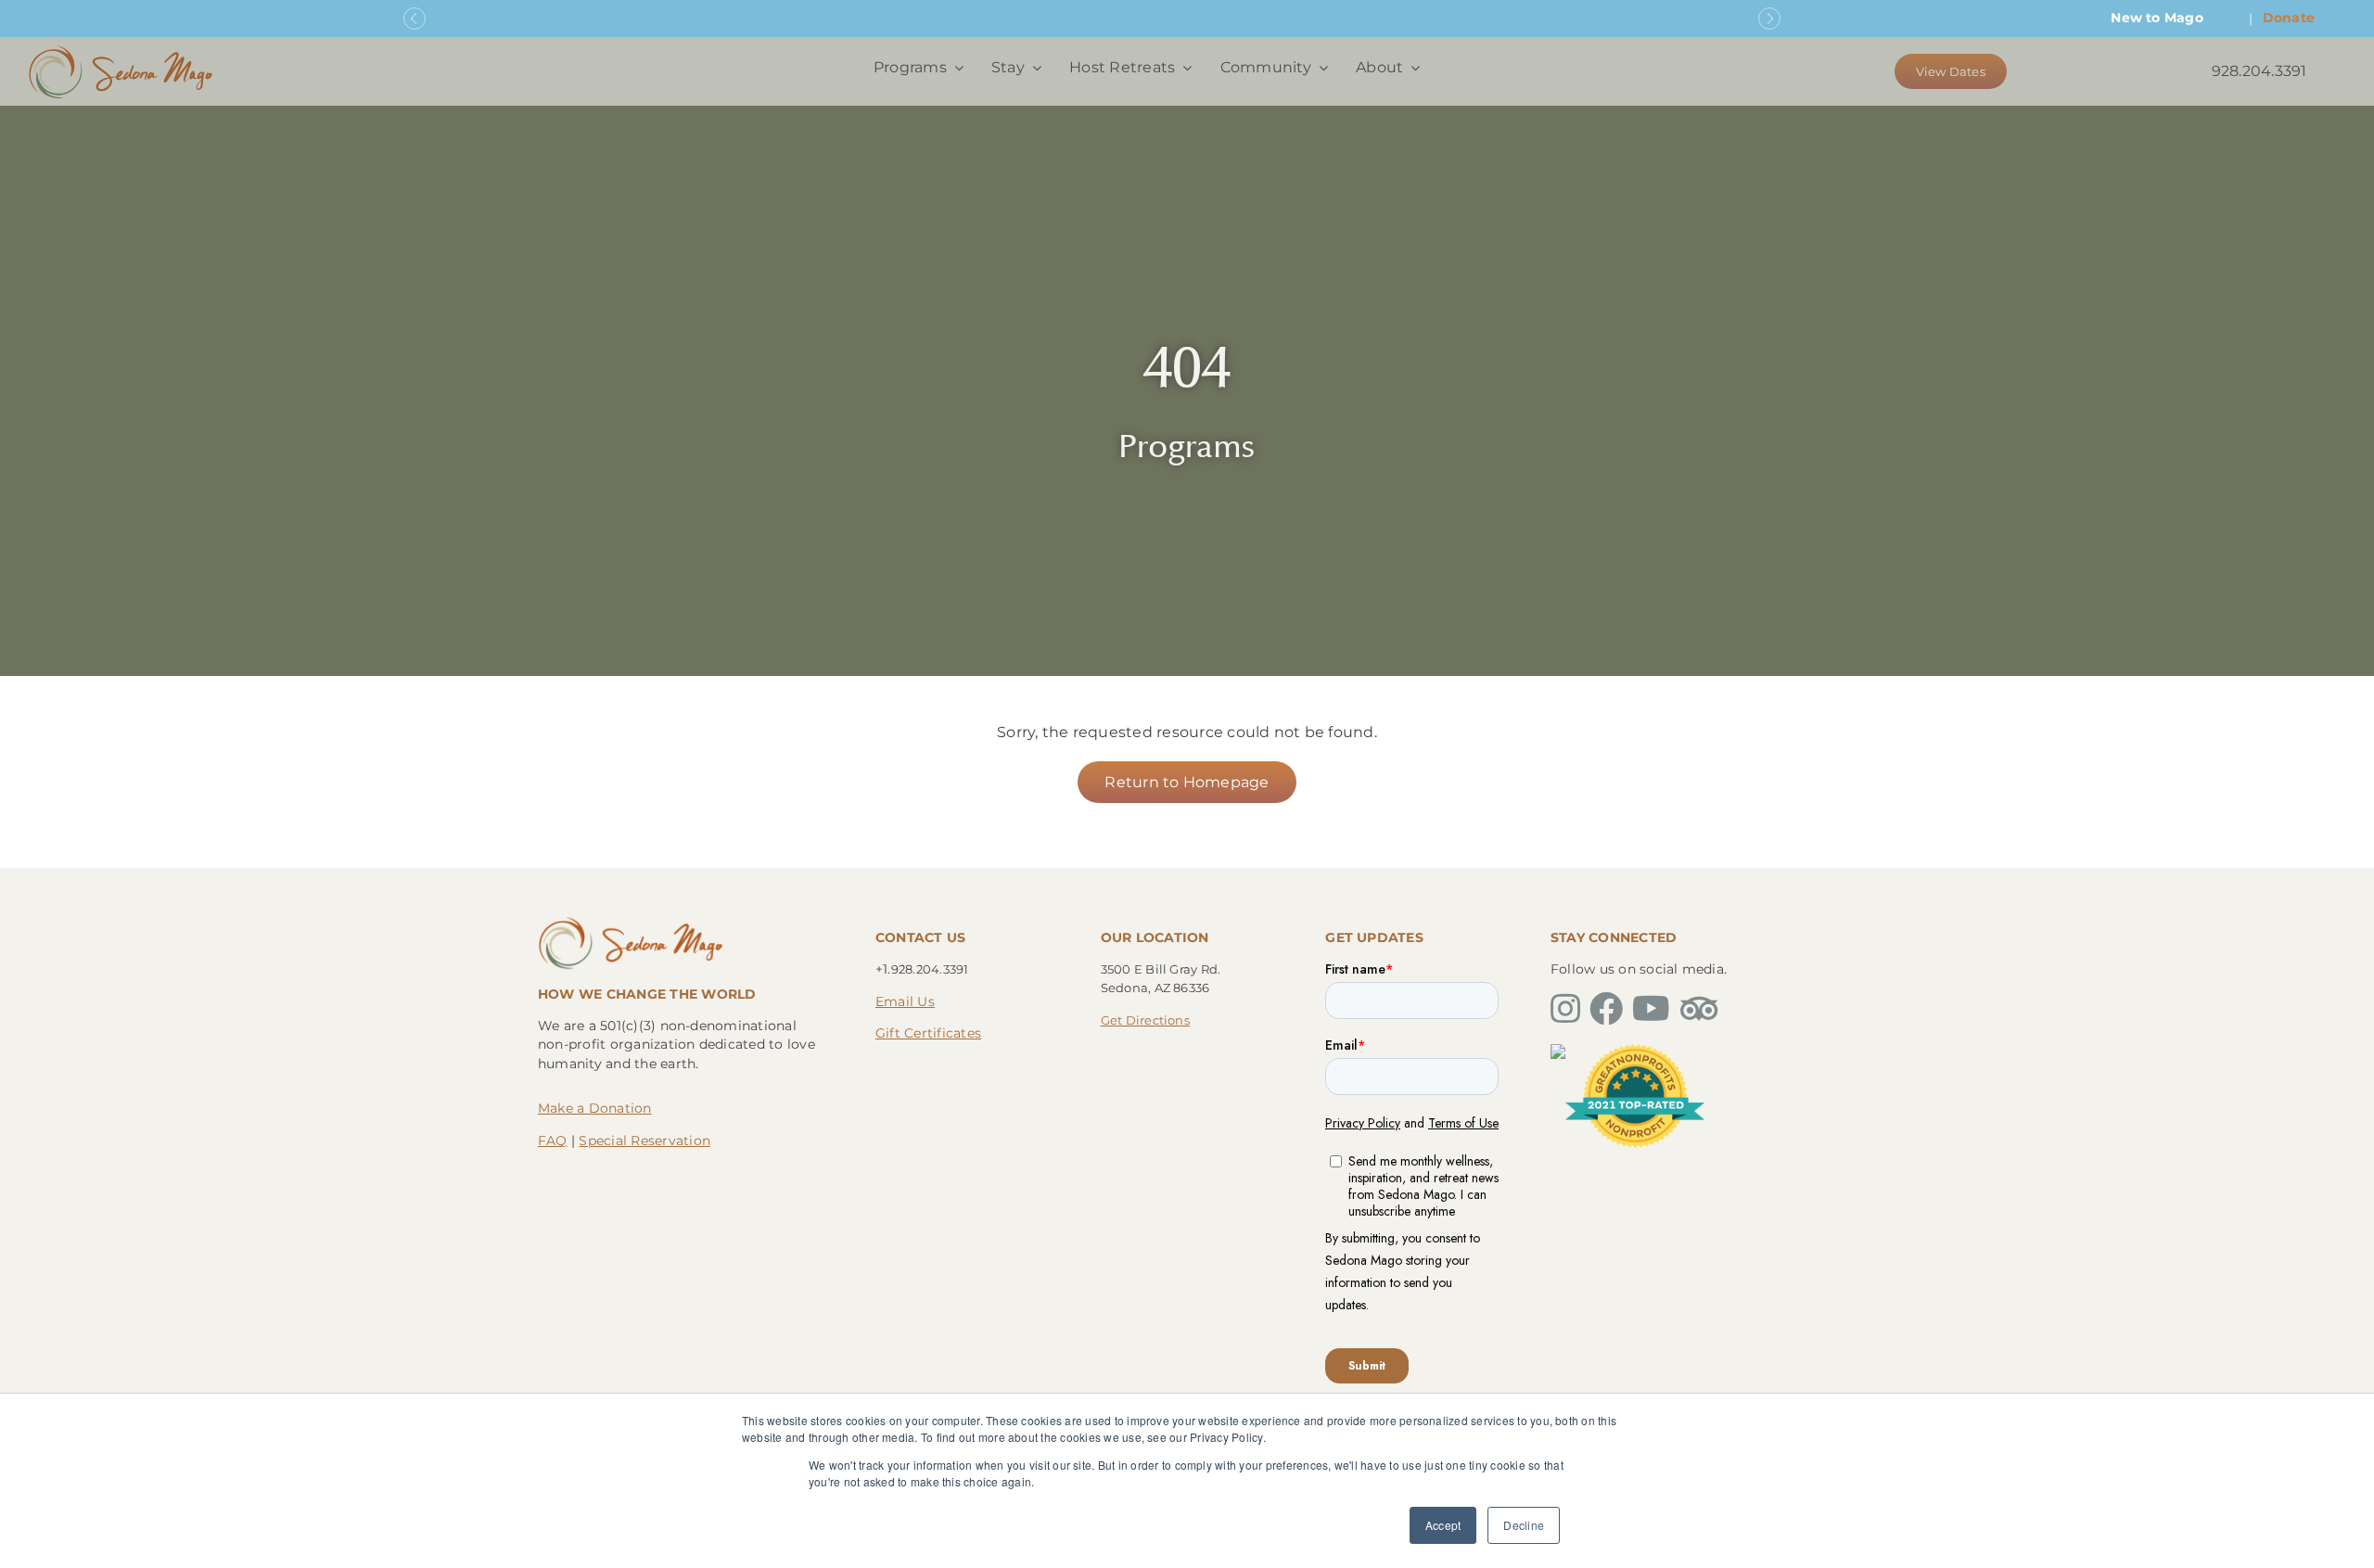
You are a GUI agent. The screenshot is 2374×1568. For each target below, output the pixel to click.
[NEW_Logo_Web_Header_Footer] (121, 50)
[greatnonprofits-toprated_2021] (1635, 1051)
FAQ (553, 1141)
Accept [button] (1443, 1525)
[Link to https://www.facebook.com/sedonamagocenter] (1606, 1009)
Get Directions (1145, 1020)
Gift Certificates (928, 1033)
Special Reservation (645, 1141)
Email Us (905, 1001)
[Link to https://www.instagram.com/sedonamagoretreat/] (1565, 1009)
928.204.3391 (2259, 71)
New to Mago (2157, 18)
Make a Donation (595, 1108)
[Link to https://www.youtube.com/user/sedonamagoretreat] (1651, 1009)
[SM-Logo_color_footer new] (631, 921)
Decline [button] (1524, 1525)
